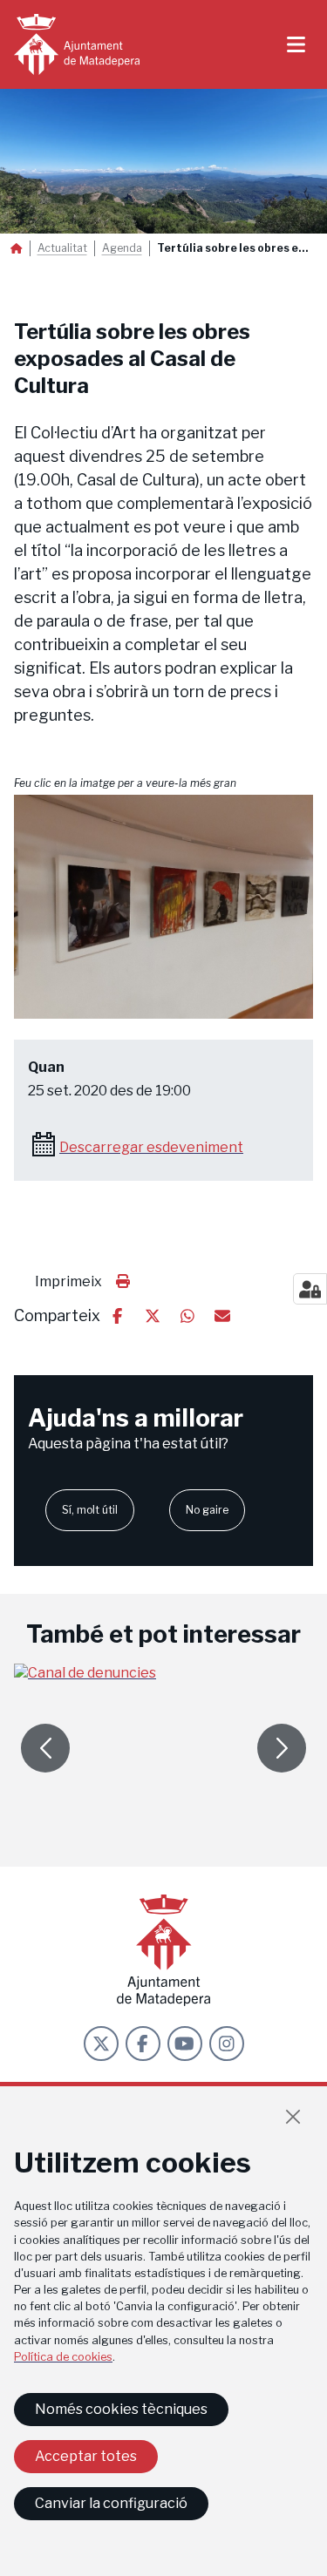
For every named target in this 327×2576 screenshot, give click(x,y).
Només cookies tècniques (121, 2409)
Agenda (122, 248)
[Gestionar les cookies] (310, 1289)
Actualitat (62, 248)
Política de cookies (63, 2357)
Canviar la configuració (111, 2503)
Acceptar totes (86, 2456)
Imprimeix (68, 1281)
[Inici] (77, 44)
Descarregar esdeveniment (151, 1147)
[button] (163, 907)
